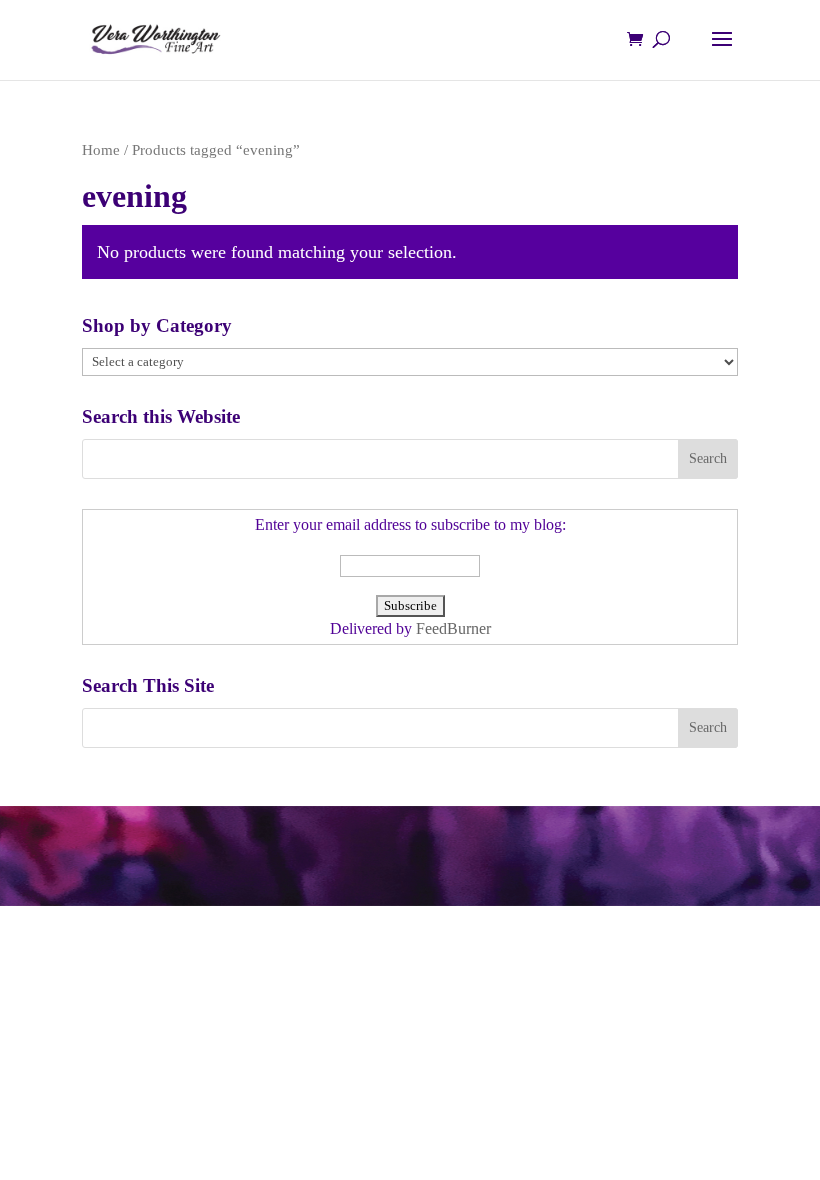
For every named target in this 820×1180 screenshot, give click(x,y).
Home (101, 150)
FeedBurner (453, 628)
